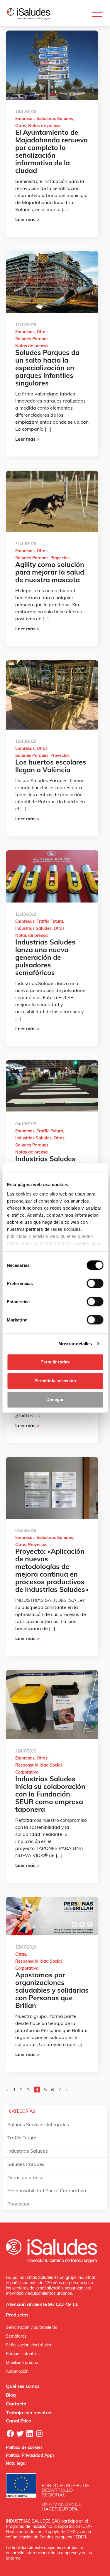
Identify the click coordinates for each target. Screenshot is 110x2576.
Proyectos (60, 558)
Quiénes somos (23, 2386)
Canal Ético (18, 2421)
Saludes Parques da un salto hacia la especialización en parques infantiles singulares (47, 368)
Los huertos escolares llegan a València (51, 766)
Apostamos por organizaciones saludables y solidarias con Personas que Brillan (52, 1990)
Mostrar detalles (75, 1344)
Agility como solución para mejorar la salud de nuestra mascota (50, 572)
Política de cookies (24, 2447)
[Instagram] (39, 2433)
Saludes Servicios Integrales (38, 2124)
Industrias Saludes (55, 119)
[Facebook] (10, 2433)
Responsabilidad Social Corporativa (47, 2191)
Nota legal (16, 2463)
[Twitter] (20, 2433)
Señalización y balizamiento (32, 2327)
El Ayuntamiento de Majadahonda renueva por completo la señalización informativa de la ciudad (51, 151)
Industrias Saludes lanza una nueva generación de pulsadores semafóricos (45, 957)
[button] (97, 15)
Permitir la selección (55, 1381)
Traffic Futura (50, 921)
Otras (21, 126)
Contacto (16, 2404)
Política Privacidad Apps (30, 2455)
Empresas (25, 119)
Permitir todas (55, 1362)
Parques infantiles (23, 2354)
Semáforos (16, 2336)
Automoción (17, 2371)
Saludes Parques (32, 339)
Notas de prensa (44, 126)
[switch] (95, 1283)
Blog (11, 2395)
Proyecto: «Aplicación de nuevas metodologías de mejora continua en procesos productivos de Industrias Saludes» (52, 1570)
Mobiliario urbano (22, 2363)
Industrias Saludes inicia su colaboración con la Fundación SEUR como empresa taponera (50, 1794)
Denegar (55, 1399)
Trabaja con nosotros (29, 2412)
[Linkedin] (30, 2433)
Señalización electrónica (28, 2345)
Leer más (27, 219)
